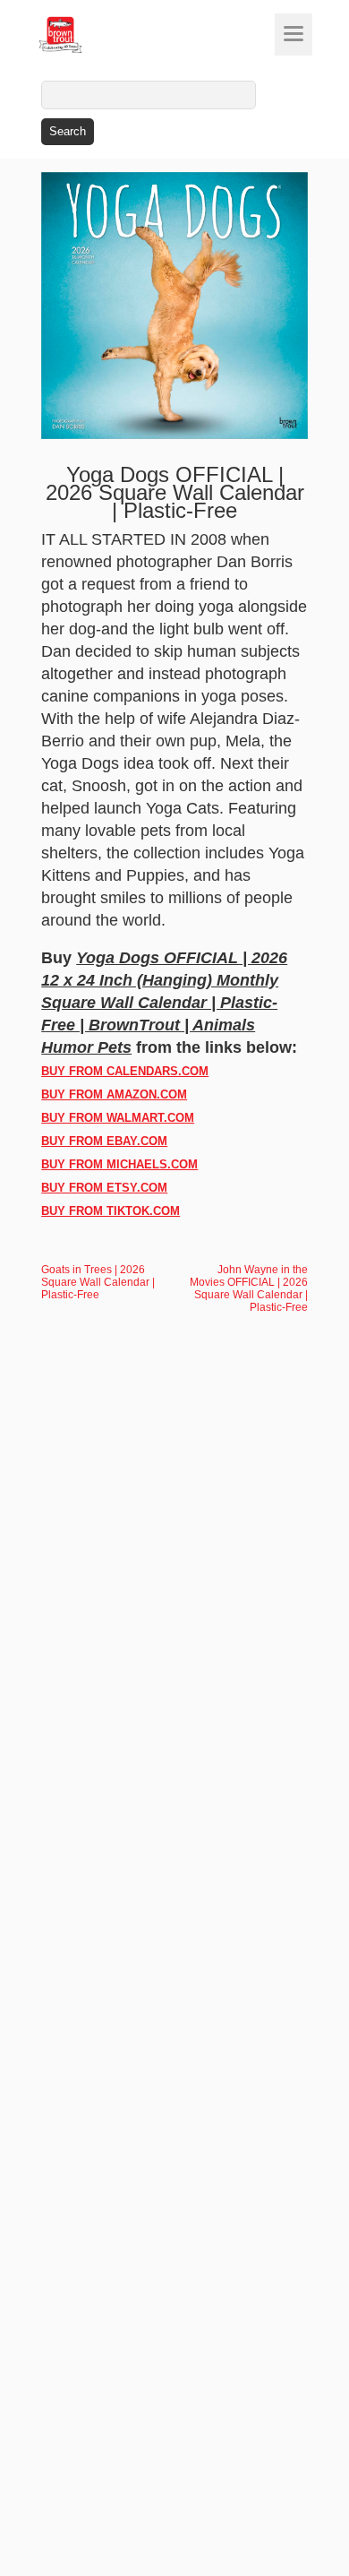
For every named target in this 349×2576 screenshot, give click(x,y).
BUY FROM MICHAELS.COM (119, 1164)
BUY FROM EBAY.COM (104, 1141)
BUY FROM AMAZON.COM (114, 1094)
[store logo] (94, 35)
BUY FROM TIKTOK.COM (111, 1211)
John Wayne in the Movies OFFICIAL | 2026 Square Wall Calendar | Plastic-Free (249, 1288)
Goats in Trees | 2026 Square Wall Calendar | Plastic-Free (98, 1282)
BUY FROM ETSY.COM (104, 1188)
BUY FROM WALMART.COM (118, 1118)
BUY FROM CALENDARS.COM (125, 1071)
